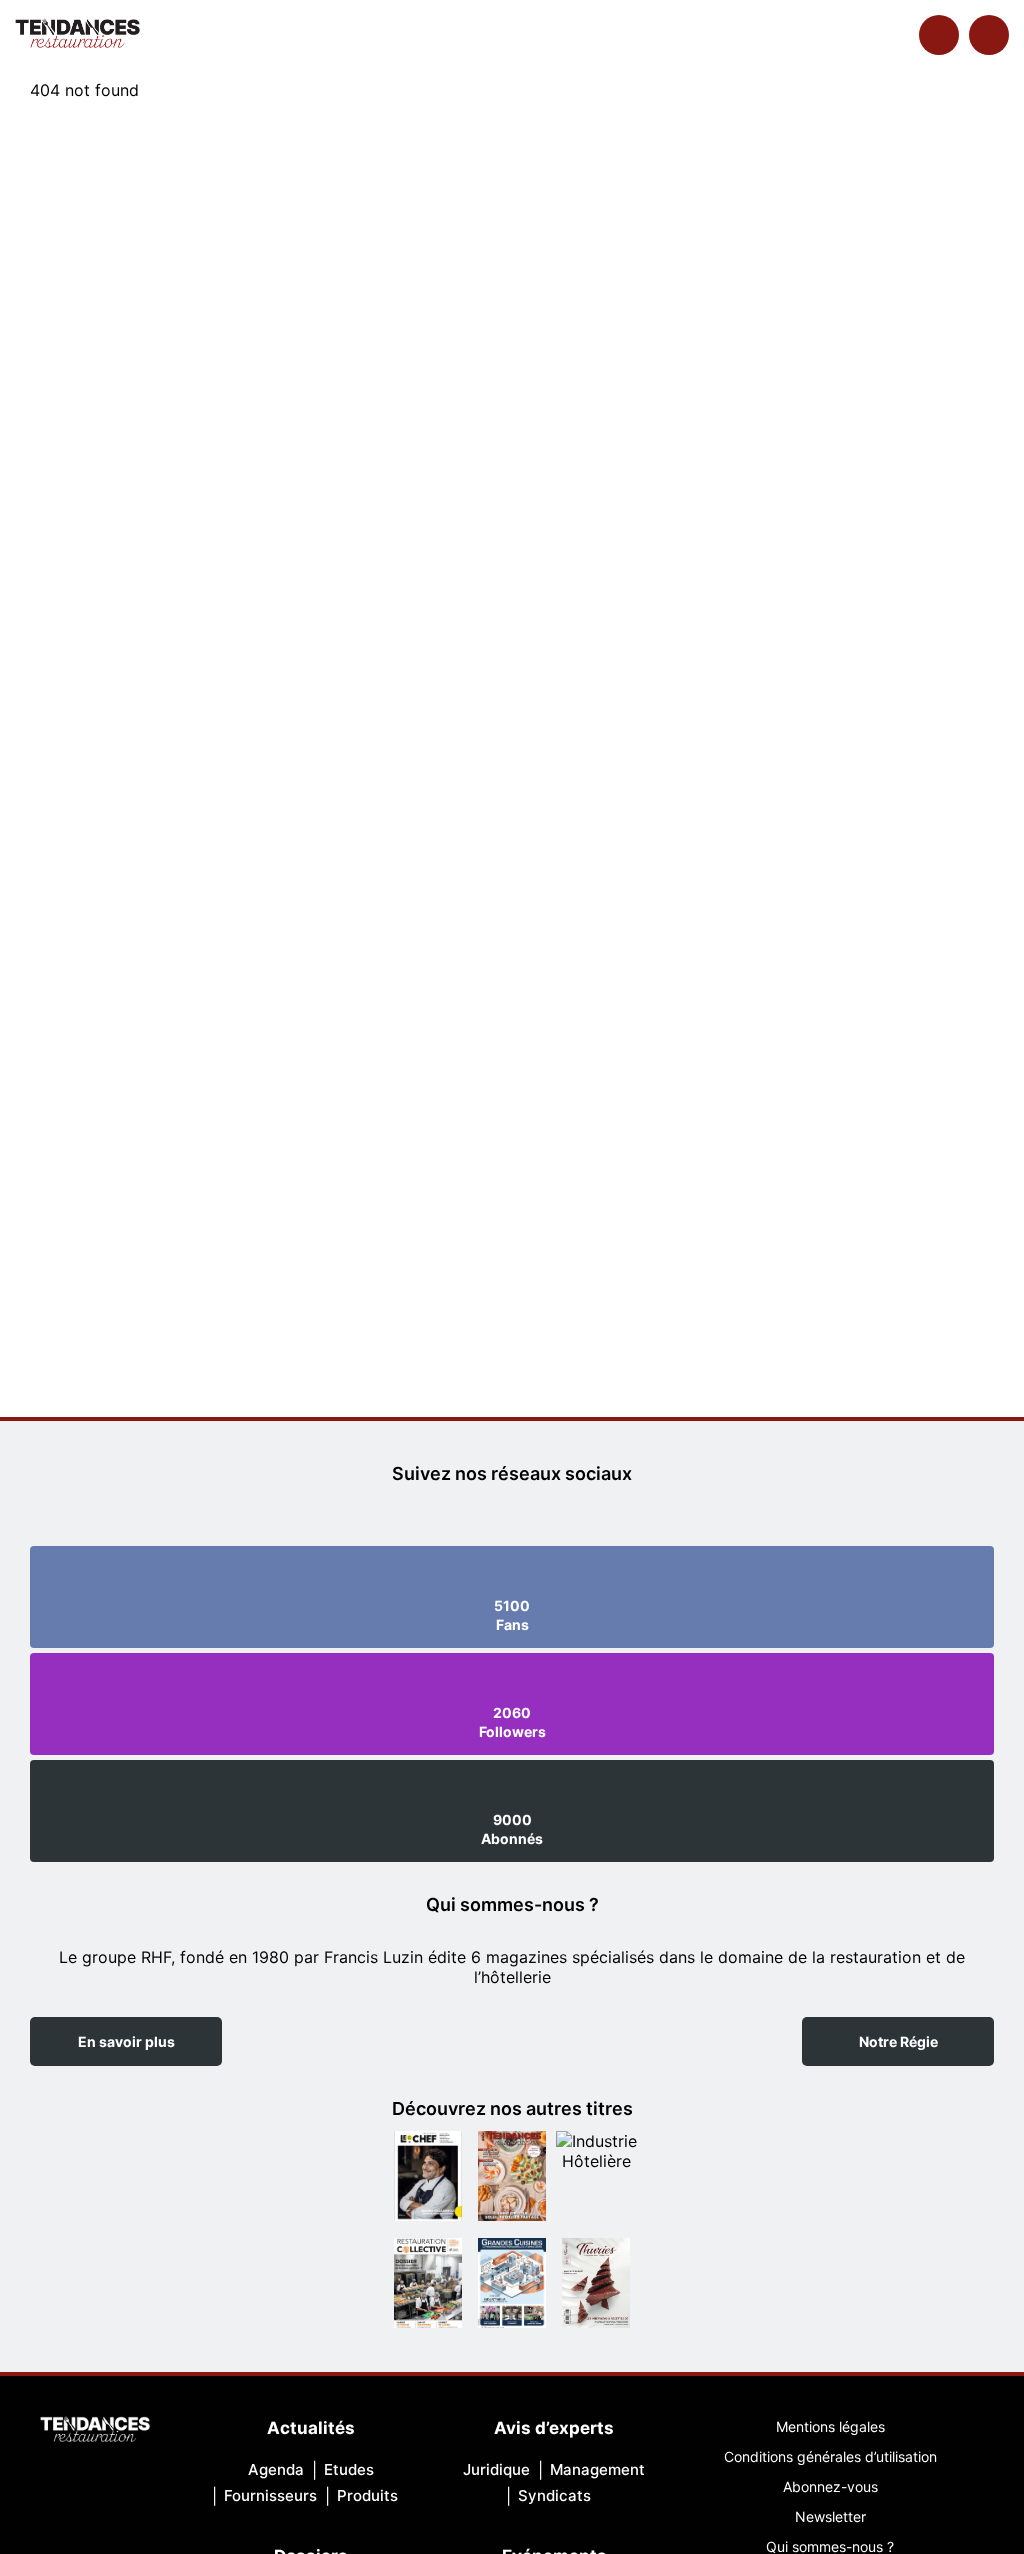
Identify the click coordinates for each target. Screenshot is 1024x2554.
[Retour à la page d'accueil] (95, 2431)
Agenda (276, 2469)
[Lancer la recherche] (939, 35)
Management (597, 2469)
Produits (367, 2495)
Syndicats (554, 2495)
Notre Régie (898, 2041)
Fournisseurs (270, 2495)
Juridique (496, 2469)
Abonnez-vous (830, 2486)
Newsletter (830, 2516)
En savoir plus (126, 2041)
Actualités (311, 2428)
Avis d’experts (554, 2428)
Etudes (349, 2469)
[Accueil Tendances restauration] (77, 35)
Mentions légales (830, 2426)
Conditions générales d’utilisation (830, 2456)
